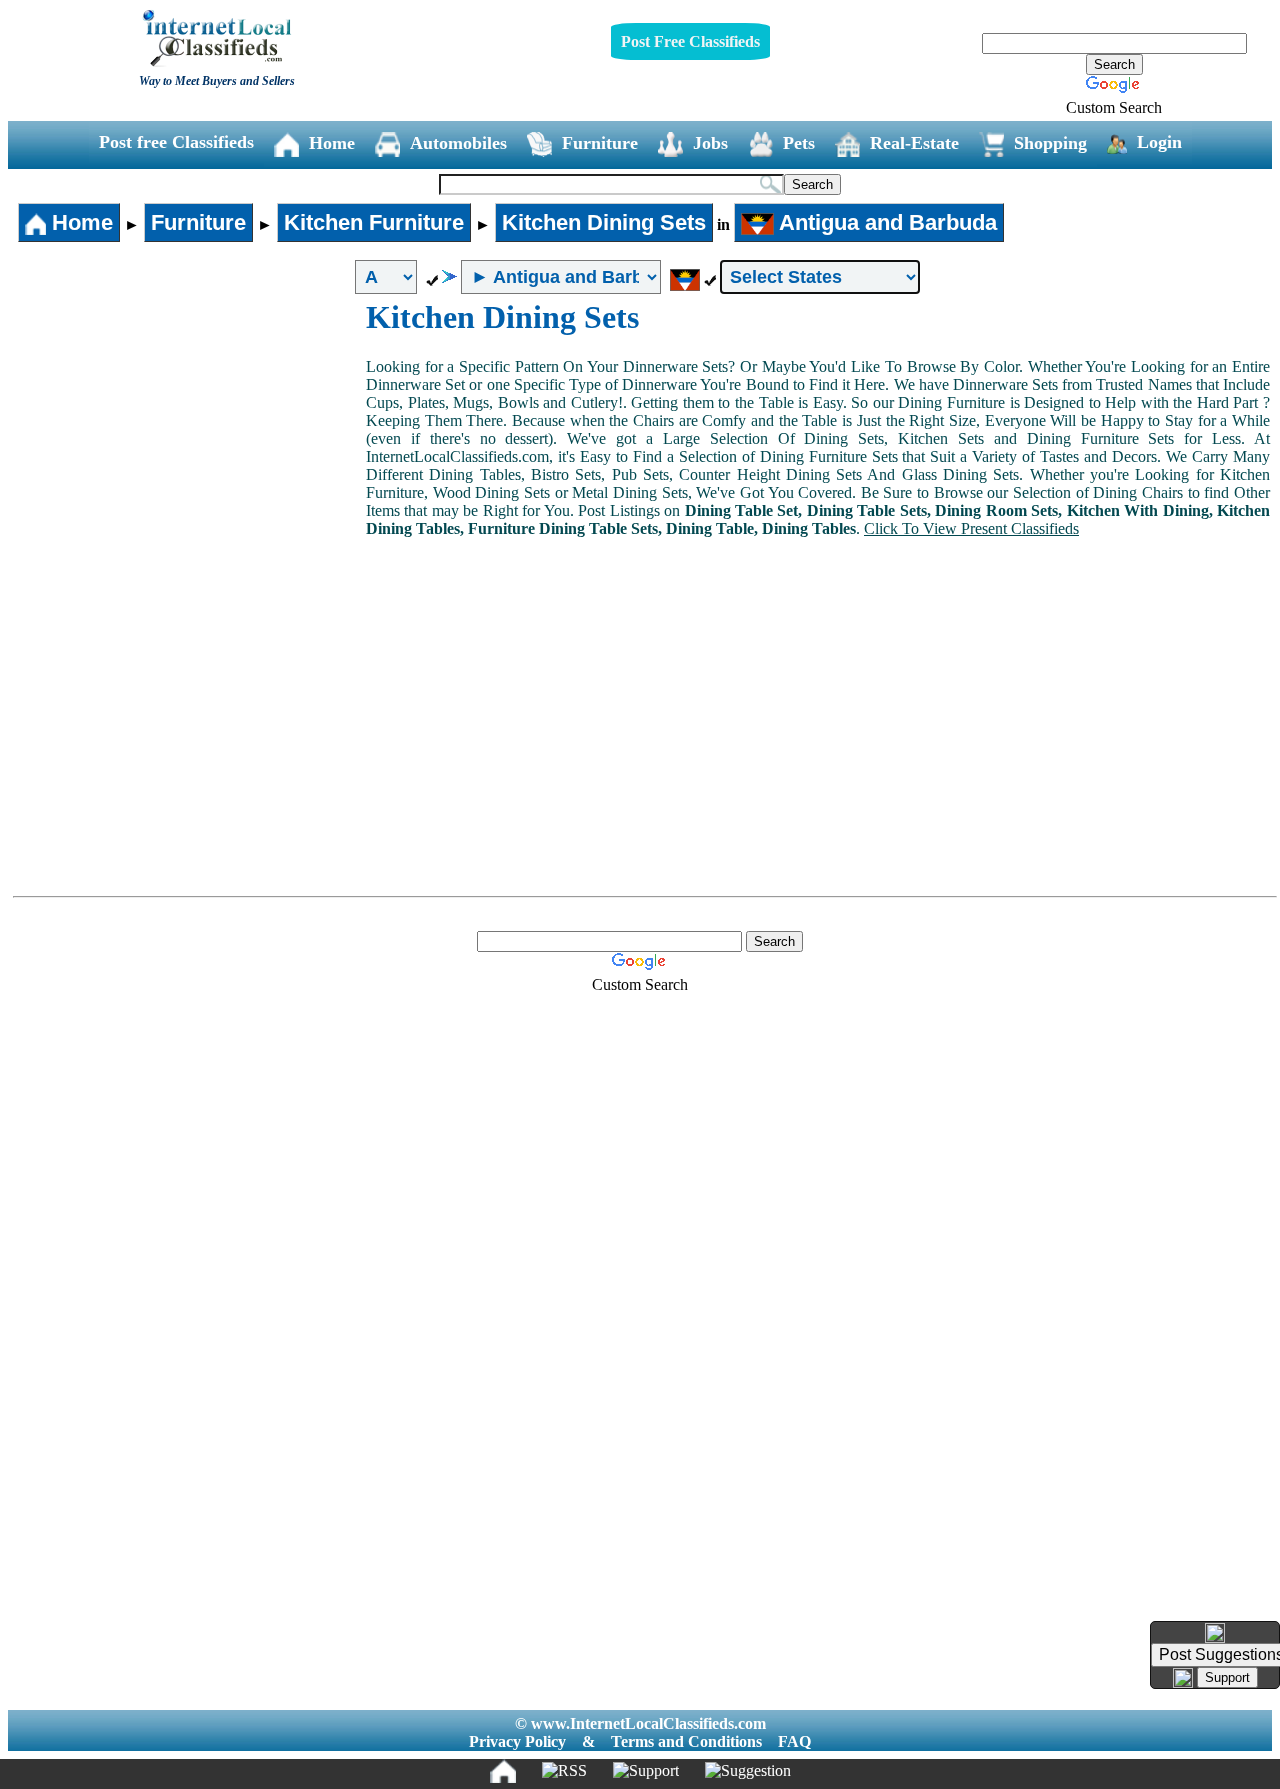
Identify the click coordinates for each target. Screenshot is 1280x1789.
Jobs (710, 143)
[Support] (646, 1771)
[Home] (503, 1771)
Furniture (600, 143)
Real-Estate (914, 143)
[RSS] (564, 1771)
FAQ (794, 1741)
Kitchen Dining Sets (604, 222)
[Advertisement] (188, 449)
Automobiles (458, 143)
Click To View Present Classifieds (971, 528)
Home (332, 143)
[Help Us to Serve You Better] (1215, 1633)
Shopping (1050, 143)
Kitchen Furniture (374, 222)
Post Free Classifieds (690, 41)
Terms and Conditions (686, 1741)
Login (1159, 142)
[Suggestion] (748, 1771)
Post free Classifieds (176, 142)
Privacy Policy (517, 1741)
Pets (799, 143)
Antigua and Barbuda (885, 222)
